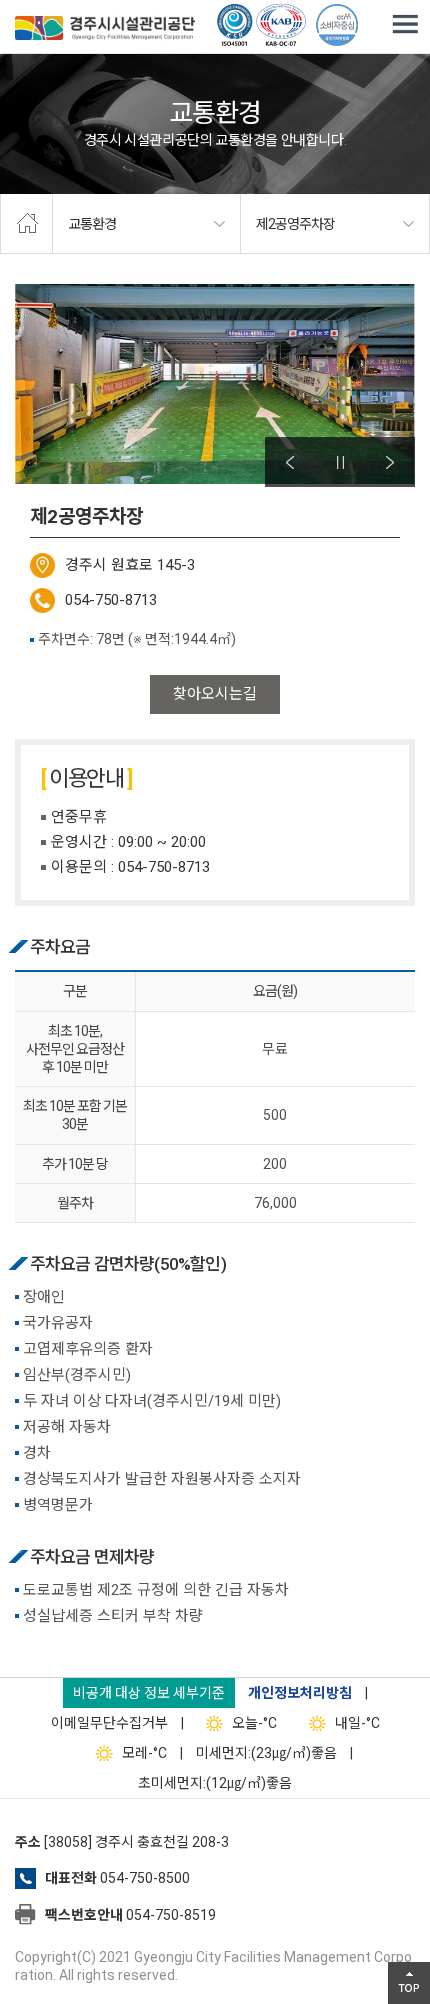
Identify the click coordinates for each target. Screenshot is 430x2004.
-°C (254, 1723)
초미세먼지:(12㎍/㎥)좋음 (215, 1783)
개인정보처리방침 (300, 1693)
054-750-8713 (111, 600)
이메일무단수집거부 (109, 1723)
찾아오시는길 (215, 694)
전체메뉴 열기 (405, 25)
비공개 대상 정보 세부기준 (149, 1693)
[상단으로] (409, 1983)
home (26, 224)
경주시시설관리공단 (105, 30)
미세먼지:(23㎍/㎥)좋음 (266, 1753)
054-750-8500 (145, 1878)
